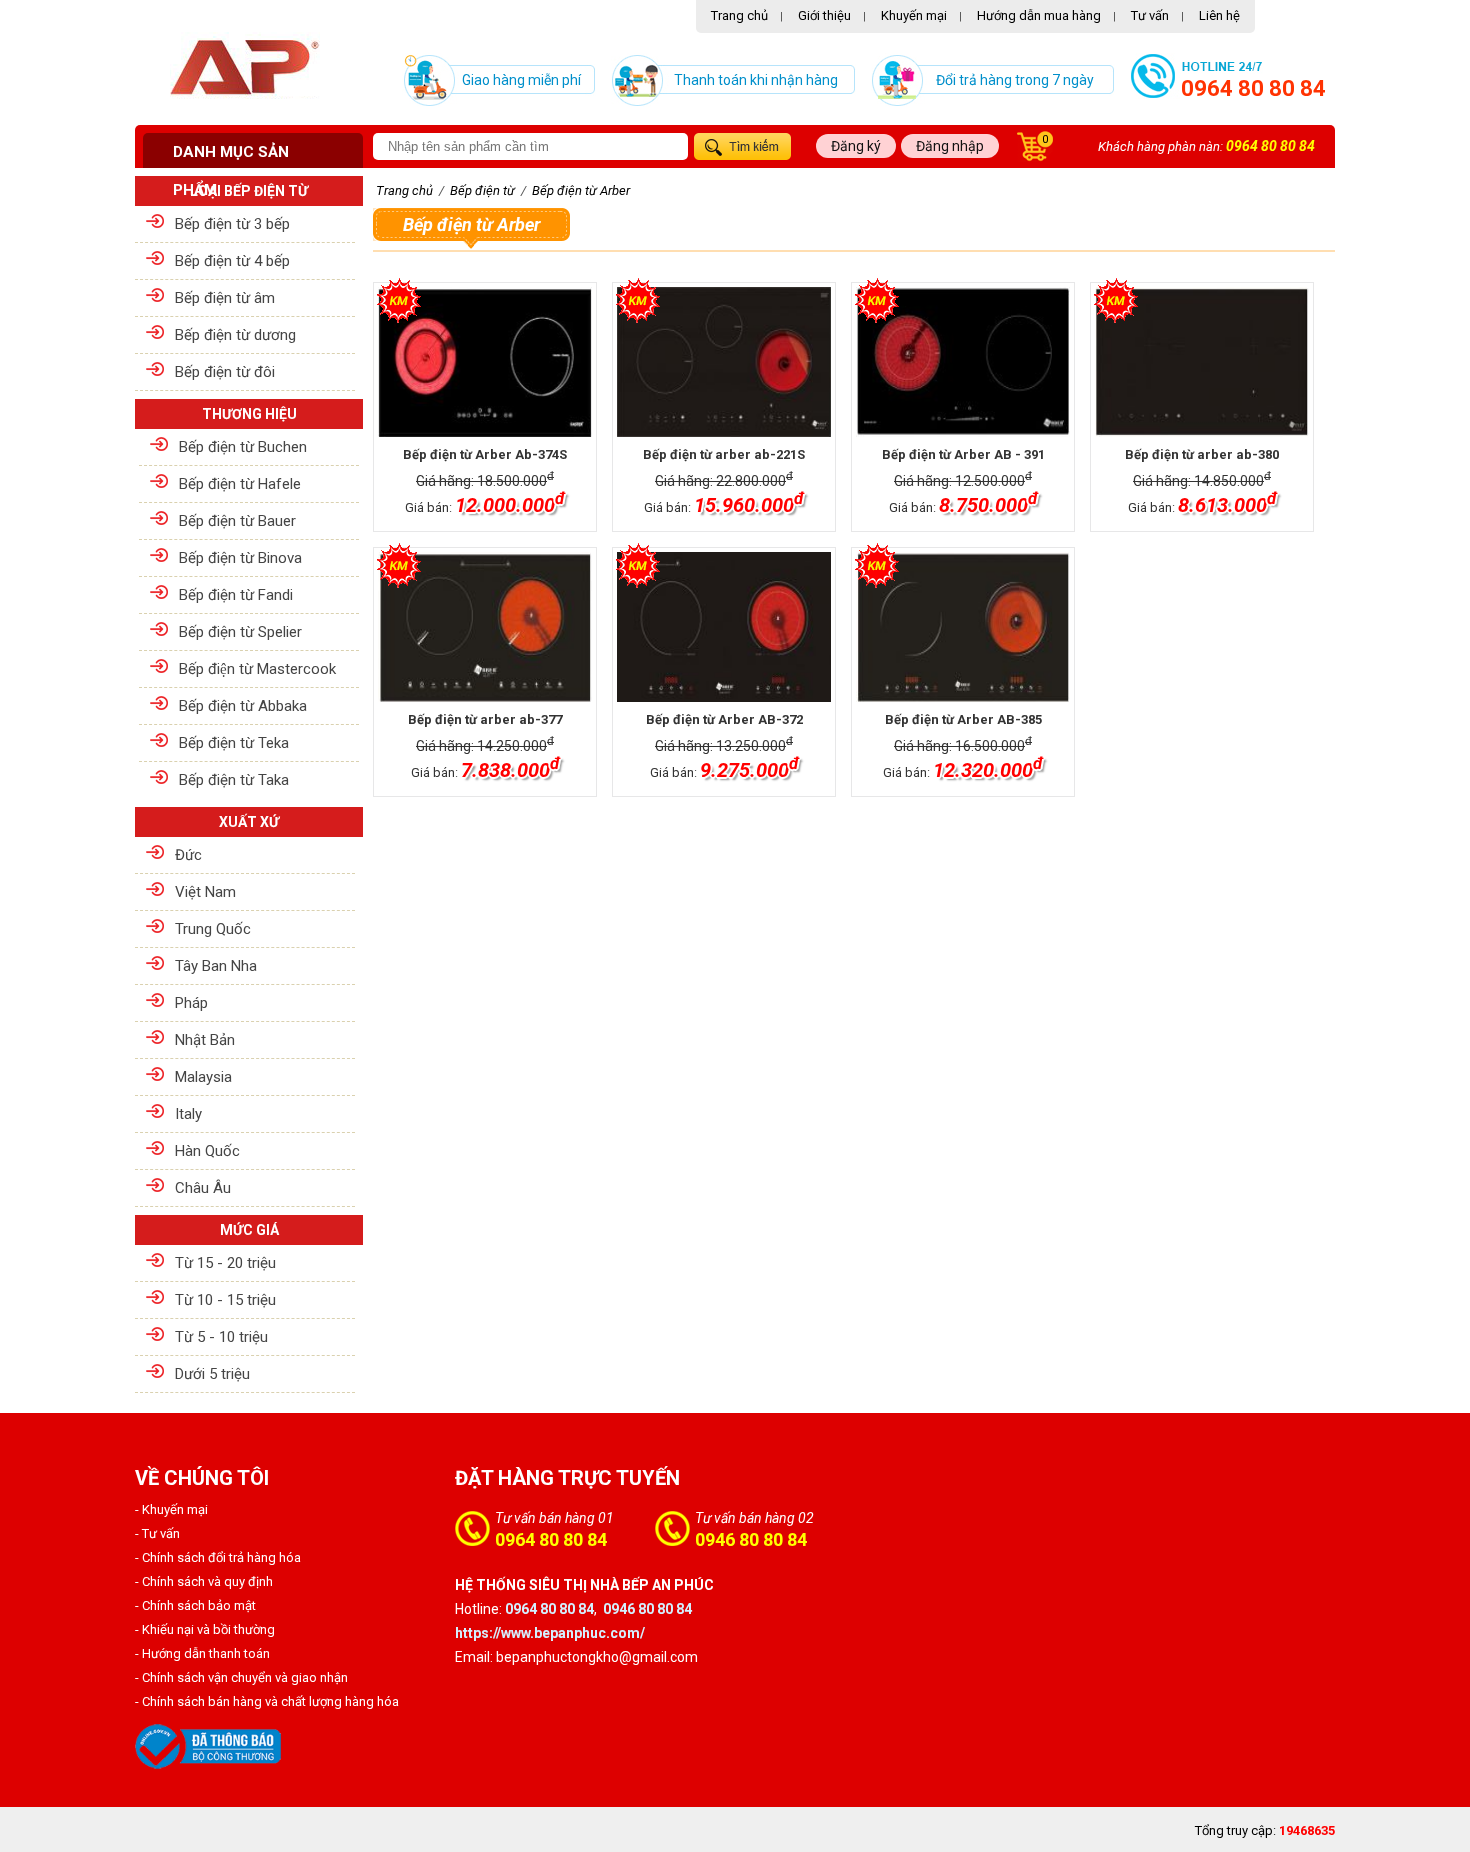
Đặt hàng (421, 534)
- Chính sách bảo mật (195, 1605)
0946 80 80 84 (751, 1539)
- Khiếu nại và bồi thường (205, 1629)
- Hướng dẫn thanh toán (202, 1653)
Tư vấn (1150, 15)
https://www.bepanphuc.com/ (550, 1633)
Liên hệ (1219, 15)
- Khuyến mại (171, 1509)
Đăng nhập (950, 146)
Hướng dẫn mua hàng (1039, 15)
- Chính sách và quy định (204, 1581)
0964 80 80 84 (1253, 88)
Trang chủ (739, 15)
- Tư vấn (157, 1533)
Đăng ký (856, 146)
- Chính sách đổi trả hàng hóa (218, 1557)
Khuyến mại (914, 15)
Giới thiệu (824, 15)
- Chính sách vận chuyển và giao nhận (241, 1677)
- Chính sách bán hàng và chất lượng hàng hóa (267, 1701)
